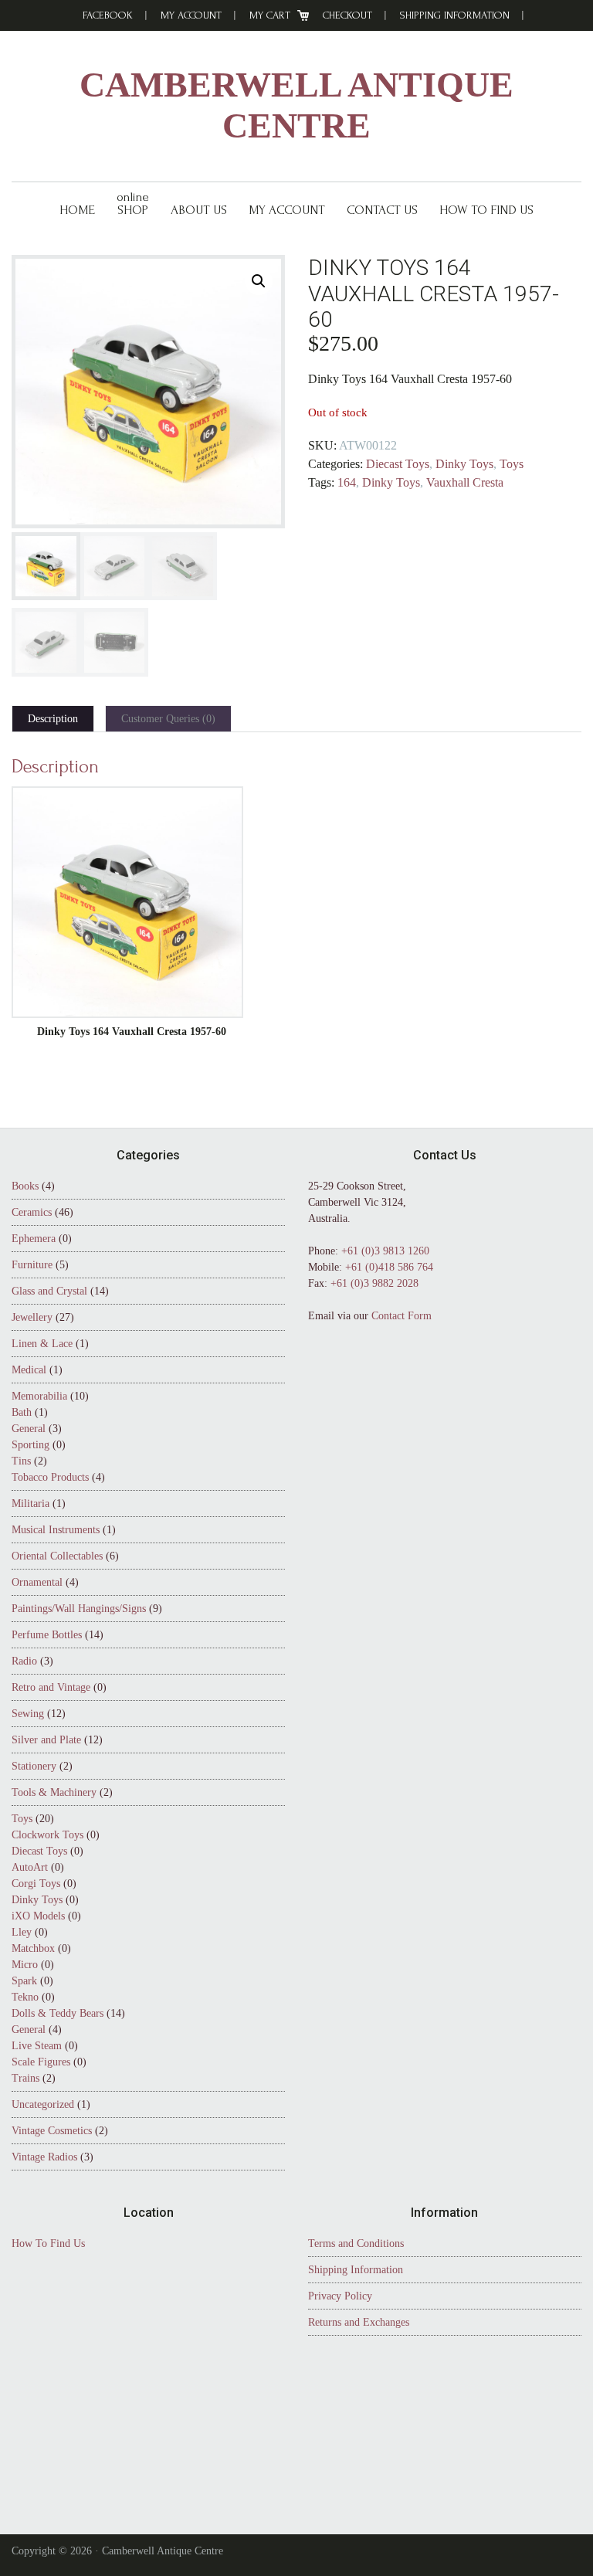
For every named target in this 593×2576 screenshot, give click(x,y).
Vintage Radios (44, 2157)
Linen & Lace (42, 1344)
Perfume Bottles (47, 1635)
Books (25, 1186)
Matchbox (33, 1948)
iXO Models (38, 1916)
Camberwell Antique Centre (296, 105)
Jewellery (32, 1317)
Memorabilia (39, 1396)
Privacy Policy (340, 2296)
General (29, 1429)
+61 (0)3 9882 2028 (374, 1283)
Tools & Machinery (54, 1792)
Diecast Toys (398, 464)
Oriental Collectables (57, 1556)
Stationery (34, 1766)
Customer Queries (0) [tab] (168, 719)
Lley (22, 1932)
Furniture (32, 1265)
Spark (24, 1981)
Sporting (30, 1445)
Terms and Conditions (356, 2243)
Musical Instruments (56, 1530)
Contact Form (402, 1316)
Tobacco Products (50, 1477)
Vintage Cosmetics (52, 2131)
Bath (22, 1412)
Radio (24, 1661)
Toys (512, 464)
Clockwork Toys (47, 1835)
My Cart (270, 15)
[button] (259, 281)
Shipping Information (455, 15)
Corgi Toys (36, 1884)
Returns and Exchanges (359, 2322)
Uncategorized (43, 2104)
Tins (21, 1461)
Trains (25, 2078)
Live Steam (37, 2046)
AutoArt (30, 1867)
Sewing (28, 1714)
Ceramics (32, 1212)
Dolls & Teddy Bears (58, 2013)
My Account (191, 15)
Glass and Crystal (49, 1291)
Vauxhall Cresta (465, 482)
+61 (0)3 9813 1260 (385, 1251)
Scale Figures (41, 2062)
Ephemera (34, 1239)
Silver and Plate (46, 1740)
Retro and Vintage (51, 1687)
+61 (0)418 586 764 (389, 1267)
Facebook (108, 15)
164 (347, 482)
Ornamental (37, 1582)
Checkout (347, 15)
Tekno (25, 1997)
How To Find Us (48, 2243)
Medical (29, 1370)
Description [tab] (53, 719)
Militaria (30, 1504)
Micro (25, 1965)
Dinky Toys (464, 464)
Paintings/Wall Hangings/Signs (79, 1609)
